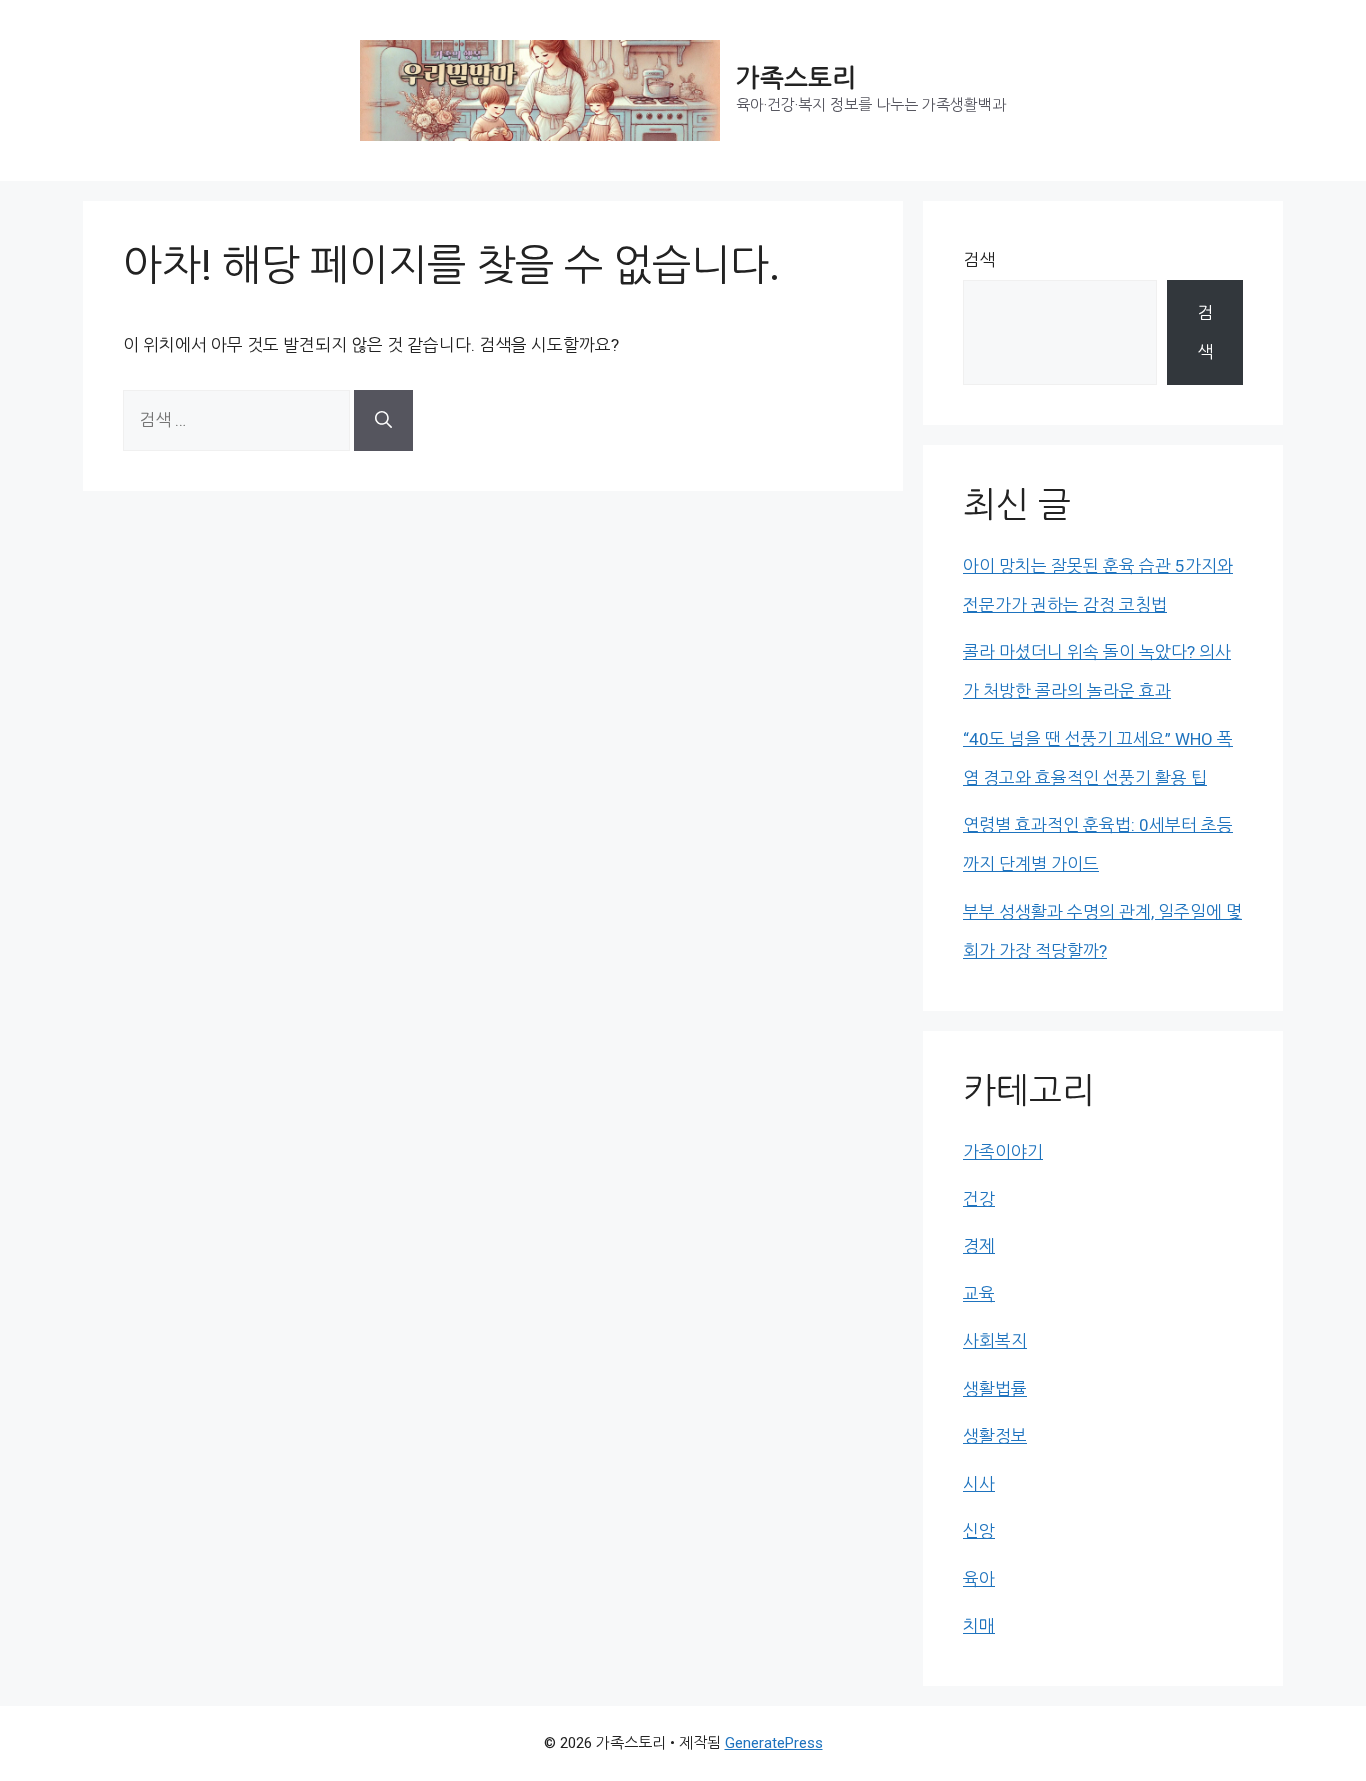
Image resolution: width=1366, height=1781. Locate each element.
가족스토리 (796, 78)
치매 (979, 1626)
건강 (979, 1199)
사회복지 (995, 1341)
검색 (979, 260)
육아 (979, 1579)
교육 (979, 1294)
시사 (979, 1484)
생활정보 (995, 1436)
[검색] (383, 420)
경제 (979, 1246)
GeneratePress (774, 1743)
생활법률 (995, 1389)
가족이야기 (1003, 1152)
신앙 (979, 1531)
